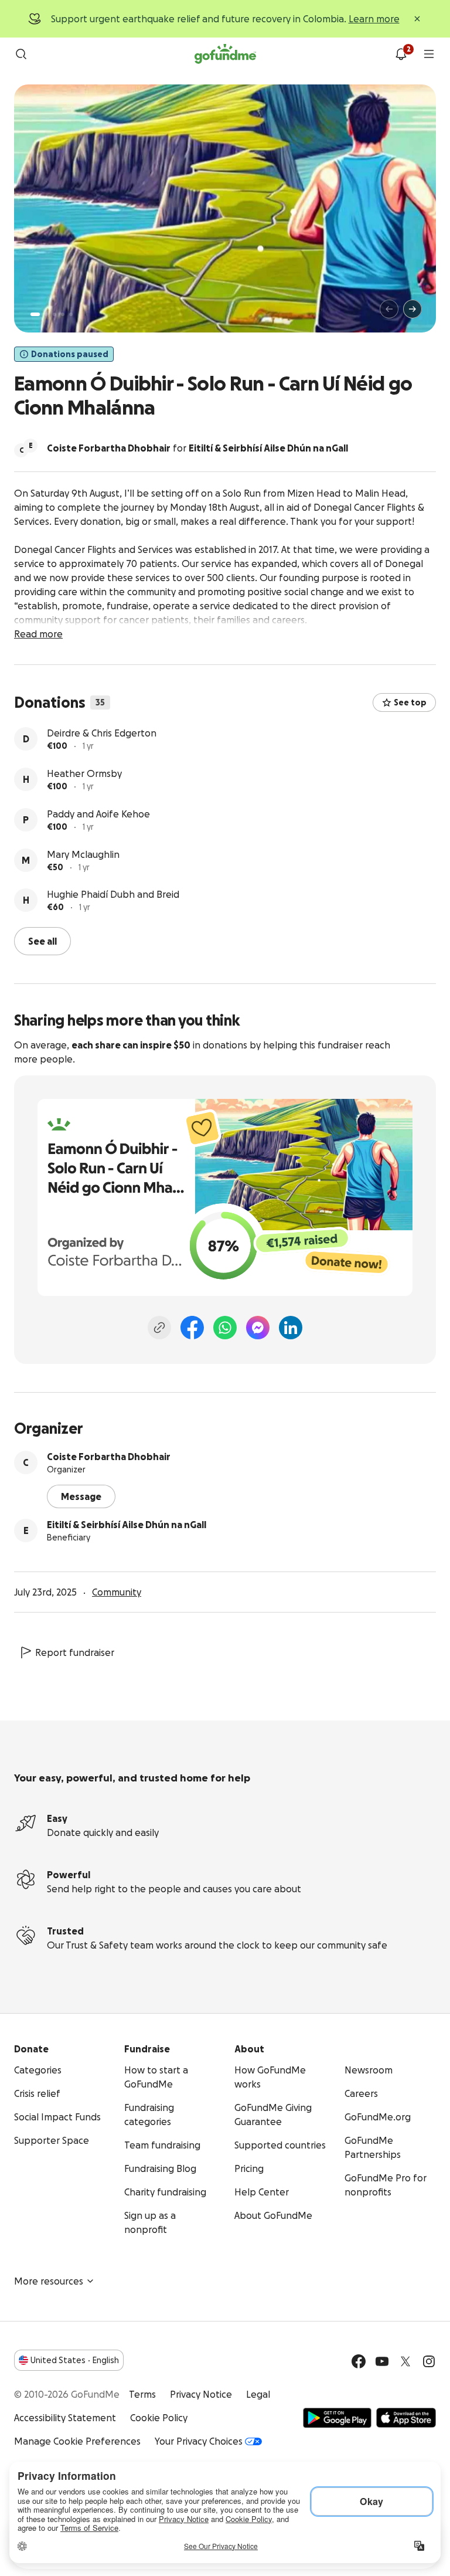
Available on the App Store (406, 2418)
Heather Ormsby (84, 773)
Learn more (374, 19)
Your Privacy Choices (199, 2441)
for (197, 448)
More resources (49, 2281)
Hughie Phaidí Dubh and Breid (113, 894)
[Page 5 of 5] (71, 314)
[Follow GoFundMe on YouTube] (382, 2361)
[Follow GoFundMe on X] (405, 2361)
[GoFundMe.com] (225, 54)
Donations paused (70, 354)
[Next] (412, 309)
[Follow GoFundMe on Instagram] (429, 2361)
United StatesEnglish (75, 2360)
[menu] (429, 54)
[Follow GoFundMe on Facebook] (359, 2361)
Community (117, 1592)
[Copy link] (159, 1328)
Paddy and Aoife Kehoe (98, 814)
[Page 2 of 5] (46, 314)
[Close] (417, 19)
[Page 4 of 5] (63, 314)
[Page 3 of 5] (54, 314)
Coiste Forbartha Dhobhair (109, 1457)
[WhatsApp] (225, 1328)
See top (410, 702)
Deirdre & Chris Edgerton (102, 733)
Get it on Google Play (337, 2418)
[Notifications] (401, 54)
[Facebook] (192, 1328)
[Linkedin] (291, 1328)
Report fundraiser (75, 1652)
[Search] (21, 54)
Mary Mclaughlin (83, 854)
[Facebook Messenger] (258, 1328)
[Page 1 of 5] (35, 314)
